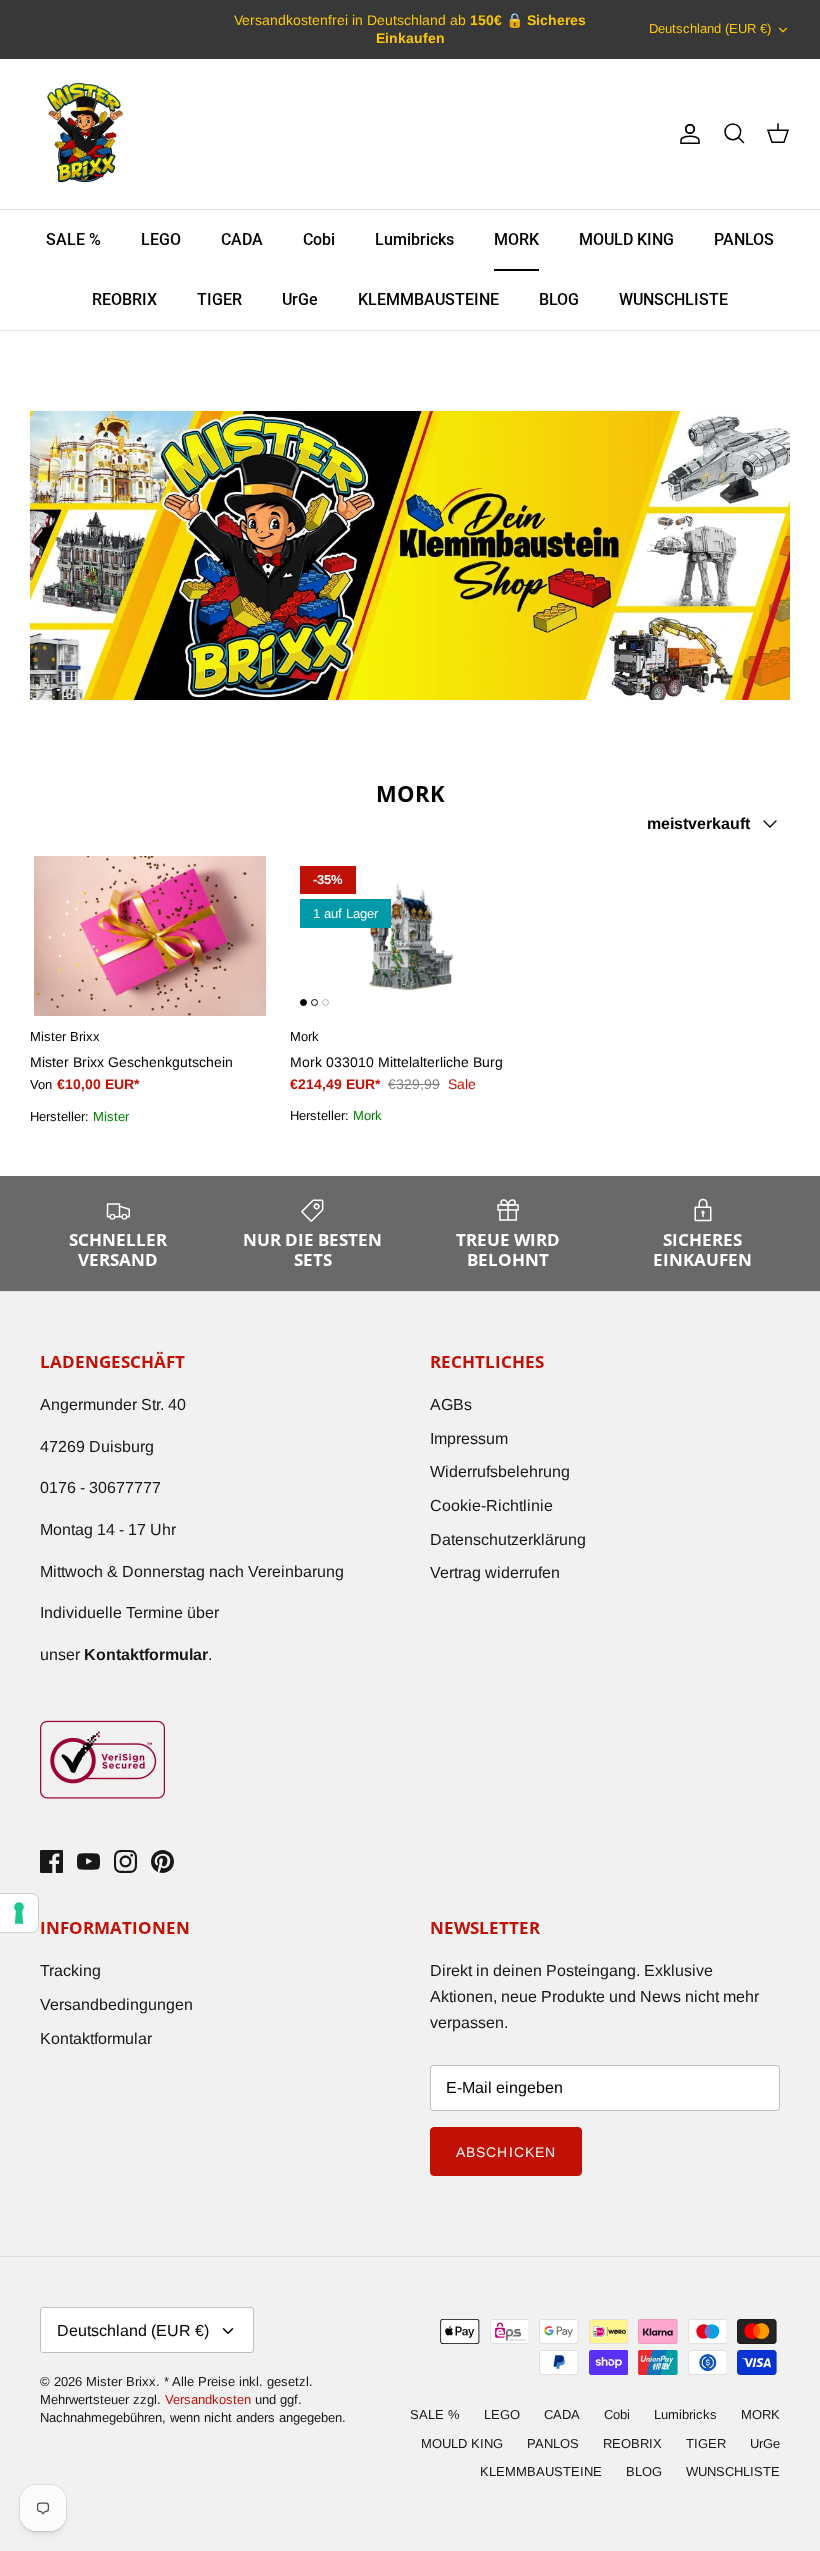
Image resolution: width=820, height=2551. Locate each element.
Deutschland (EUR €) (710, 28)
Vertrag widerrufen (495, 1572)
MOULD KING (626, 239)
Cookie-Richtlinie (491, 1505)
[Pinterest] (162, 1861)
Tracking (70, 1970)
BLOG (559, 299)
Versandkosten (210, 2399)
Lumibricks (414, 239)
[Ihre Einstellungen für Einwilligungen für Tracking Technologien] (19, 1913)
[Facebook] (51, 1861)
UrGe (300, 299)
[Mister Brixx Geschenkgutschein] (150, 936)
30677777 (125, 1487)
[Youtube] (88, 1861)
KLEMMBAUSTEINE (428, 299)
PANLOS (744, 239)
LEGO (161, 239)
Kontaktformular (96, 2038)
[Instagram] (125, 1861)
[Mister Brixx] (85, 134)
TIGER (219, 299)
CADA (242, 239)
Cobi (319, 239)
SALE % (73, 239)
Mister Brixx (121, 2381)
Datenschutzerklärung (508, 1539)
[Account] (686, 134)
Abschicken (506, 2152)
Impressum (469, 1438)
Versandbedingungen (116, 2004)
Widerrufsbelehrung (500, 1471)
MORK (516, 239)
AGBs (451, 1404)
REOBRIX (124, 299)
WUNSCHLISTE (673, 299)
